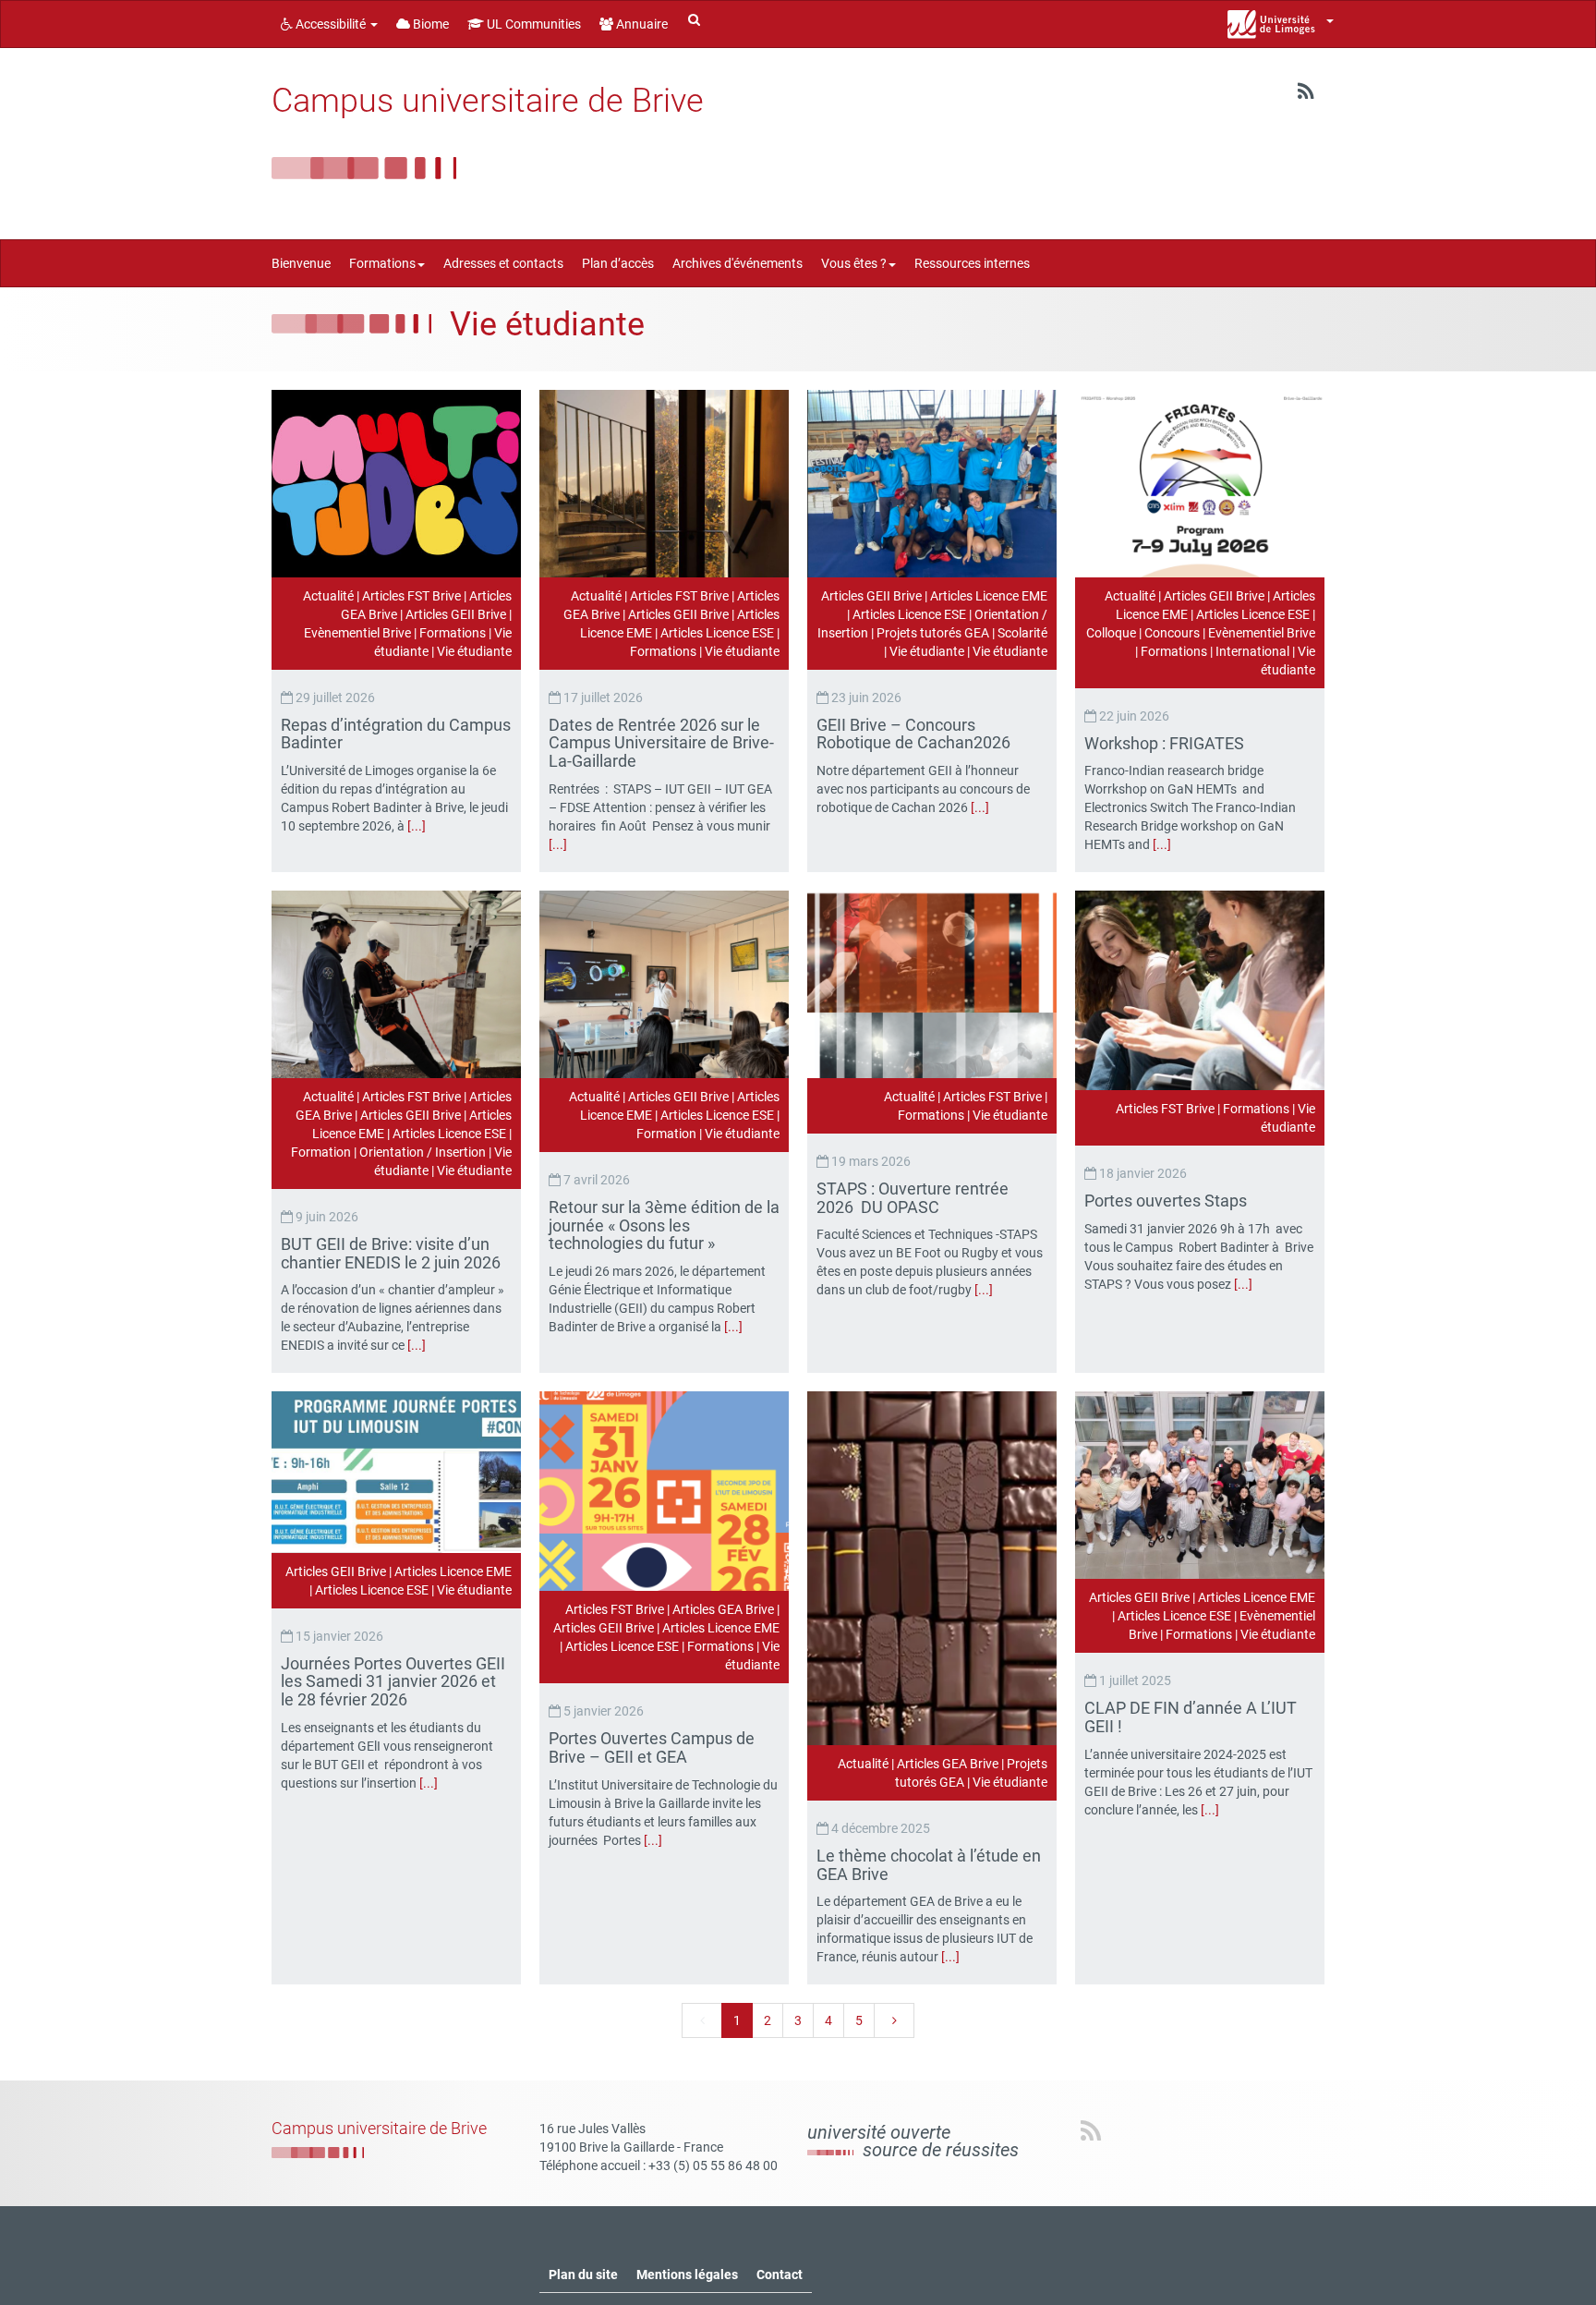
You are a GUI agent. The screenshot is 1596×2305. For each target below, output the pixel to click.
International (1252, 651)
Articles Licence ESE (717, 633)
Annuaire (641, 24)
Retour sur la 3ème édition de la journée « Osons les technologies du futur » (664, 1225)
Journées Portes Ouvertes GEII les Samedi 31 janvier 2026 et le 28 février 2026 (393, 1682)
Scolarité (1022, 633)
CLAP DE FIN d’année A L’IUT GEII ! (1191, 1717)
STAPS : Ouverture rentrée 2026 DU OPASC (913, 1198)
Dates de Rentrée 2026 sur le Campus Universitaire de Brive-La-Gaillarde (661, 743)
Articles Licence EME (989, 596)
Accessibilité (331, 24)
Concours (1172, 633)
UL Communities (532, 24)
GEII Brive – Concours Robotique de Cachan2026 (915, 734)
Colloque (1111, 633)
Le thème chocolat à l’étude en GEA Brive (929, 1865)
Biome (429, 24)
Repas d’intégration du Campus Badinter (396, 734)
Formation (321, 1152)
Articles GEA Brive (723, 1609)
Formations (453, 633)
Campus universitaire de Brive (488, 101)
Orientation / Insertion (423, 1152)
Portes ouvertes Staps (1167, 1201)
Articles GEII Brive (456, 614)
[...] (417, 826)
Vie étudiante (474, 651)
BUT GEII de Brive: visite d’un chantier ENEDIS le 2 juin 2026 (393, 1253)
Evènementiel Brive (357, 633)
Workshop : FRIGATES (1166, 743)
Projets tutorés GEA (933, 633)
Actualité (328, 596)
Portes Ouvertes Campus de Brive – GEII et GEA (652, 1747)
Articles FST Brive (411, 596)
